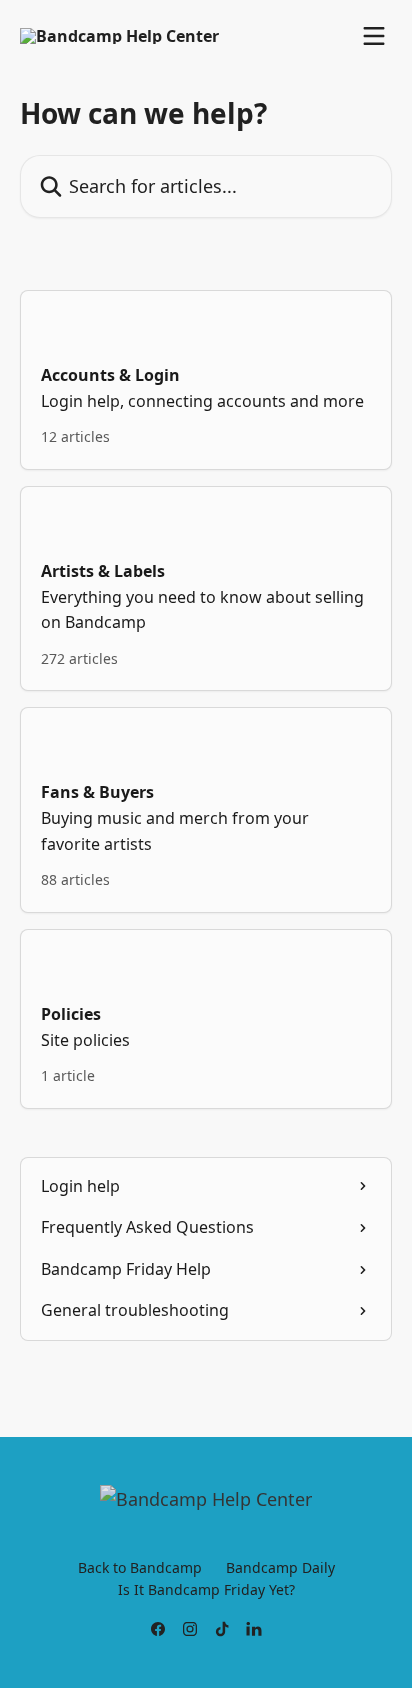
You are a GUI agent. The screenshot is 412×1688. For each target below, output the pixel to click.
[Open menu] (374, 36)
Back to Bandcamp (140, 1567)
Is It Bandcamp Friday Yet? (206, 1589)
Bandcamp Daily (280, 1567)
